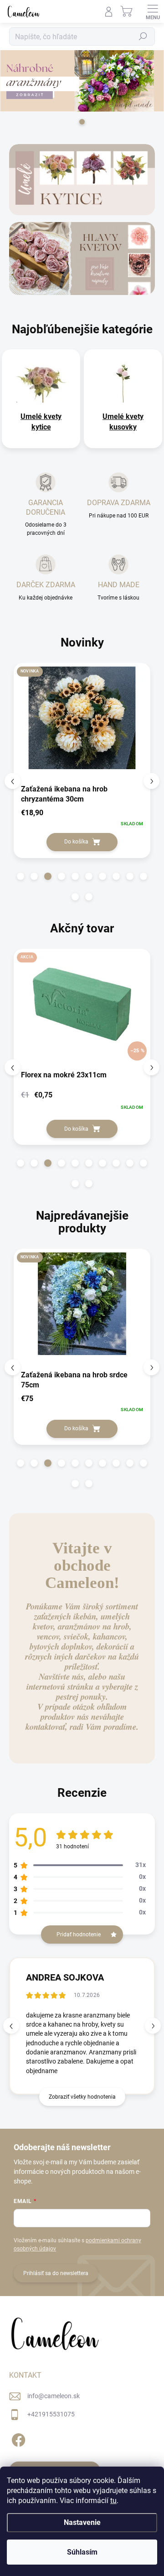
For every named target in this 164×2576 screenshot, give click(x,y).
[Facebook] (17, 2438)
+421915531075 (51, 2414)
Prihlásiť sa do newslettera (56, 2273)
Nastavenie (82, 2522)
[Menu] (153, 11)
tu (113, 2501)
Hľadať (143, 36)
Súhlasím (82, 2552)
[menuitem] (41, 422)
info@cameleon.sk (54, 2396)
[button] (20, 876)
